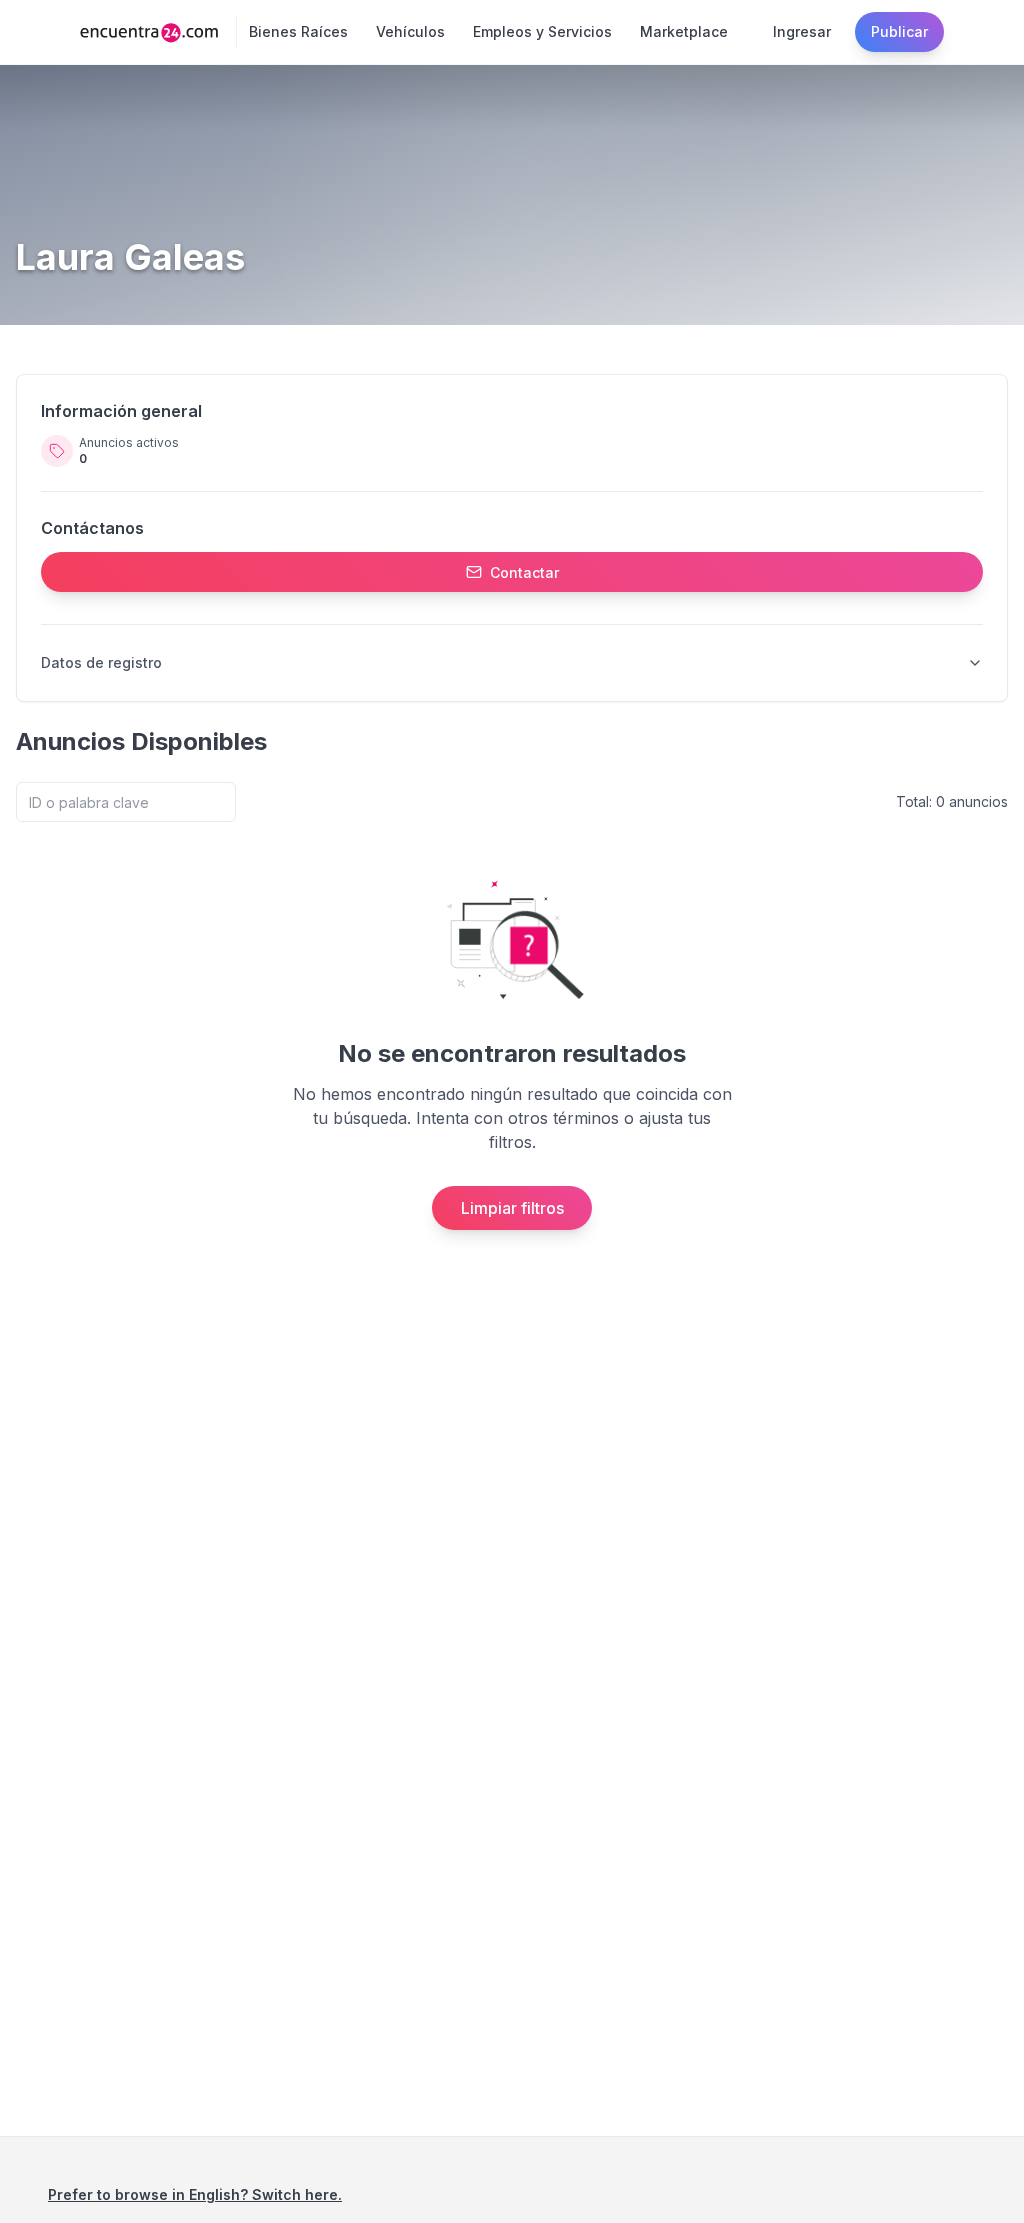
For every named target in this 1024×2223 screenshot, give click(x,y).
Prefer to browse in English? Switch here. (195, 2194)
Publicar (899, 31)
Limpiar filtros (512, 1208)
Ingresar (802, 31)
